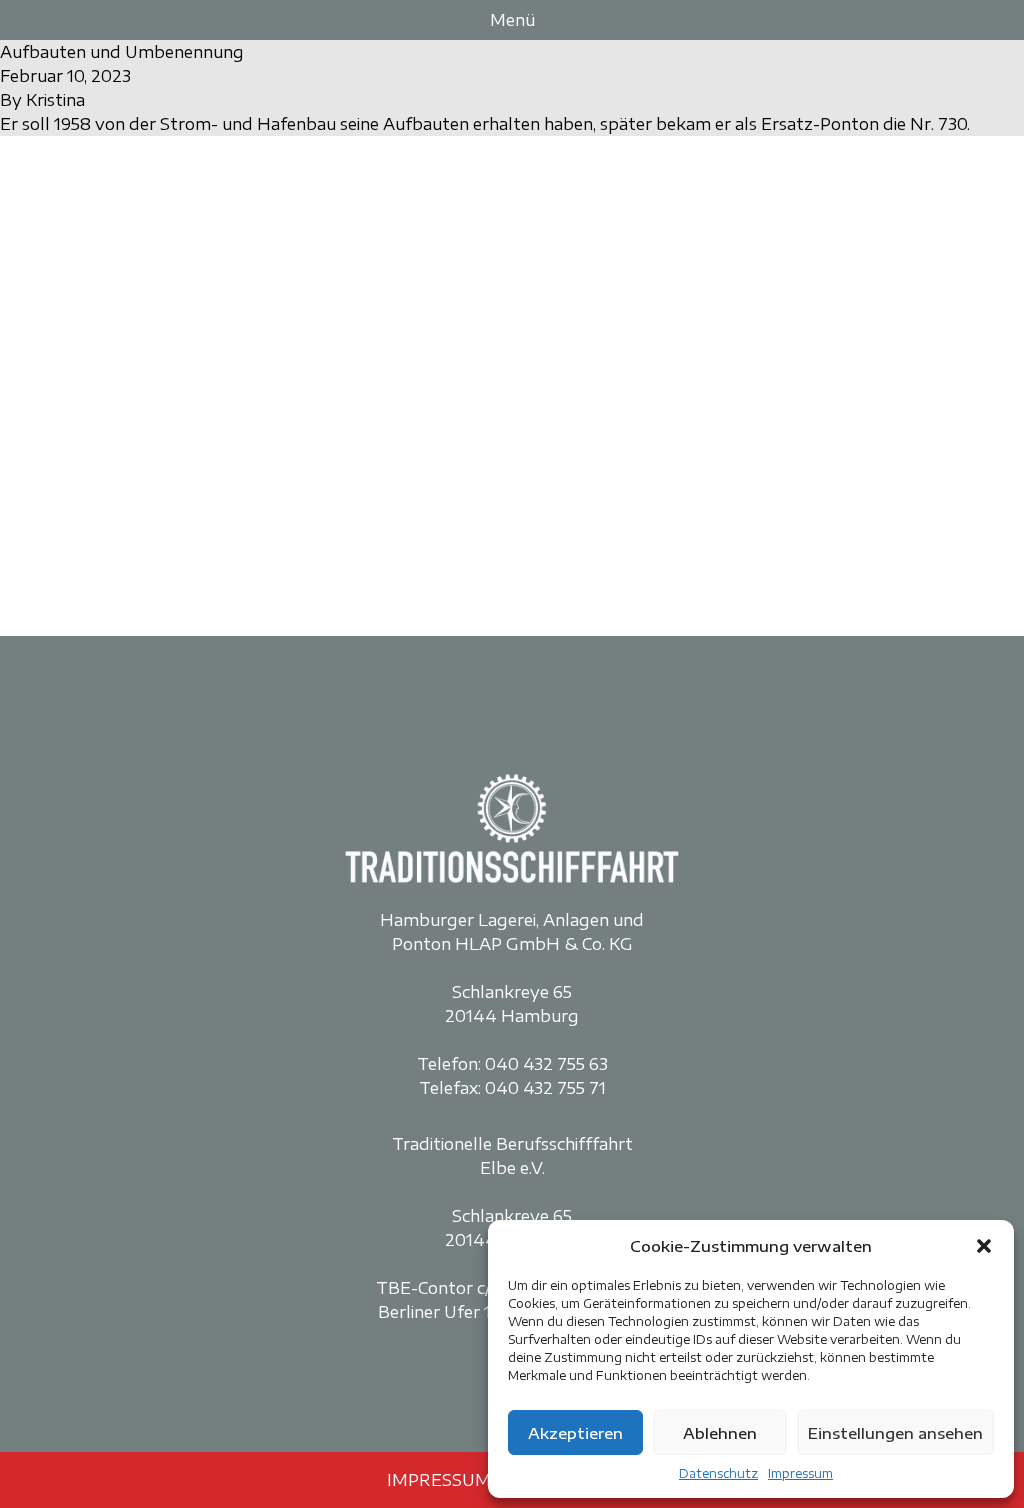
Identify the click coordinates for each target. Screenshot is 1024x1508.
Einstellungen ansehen (895, 1433)
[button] (984, 1246)
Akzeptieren (575, 1433)
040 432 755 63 (546, 1064)
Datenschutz (718, 1473)
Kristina (55, 100)
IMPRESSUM (439, 1480)
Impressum (800, 1473)
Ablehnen (720, 1433)
